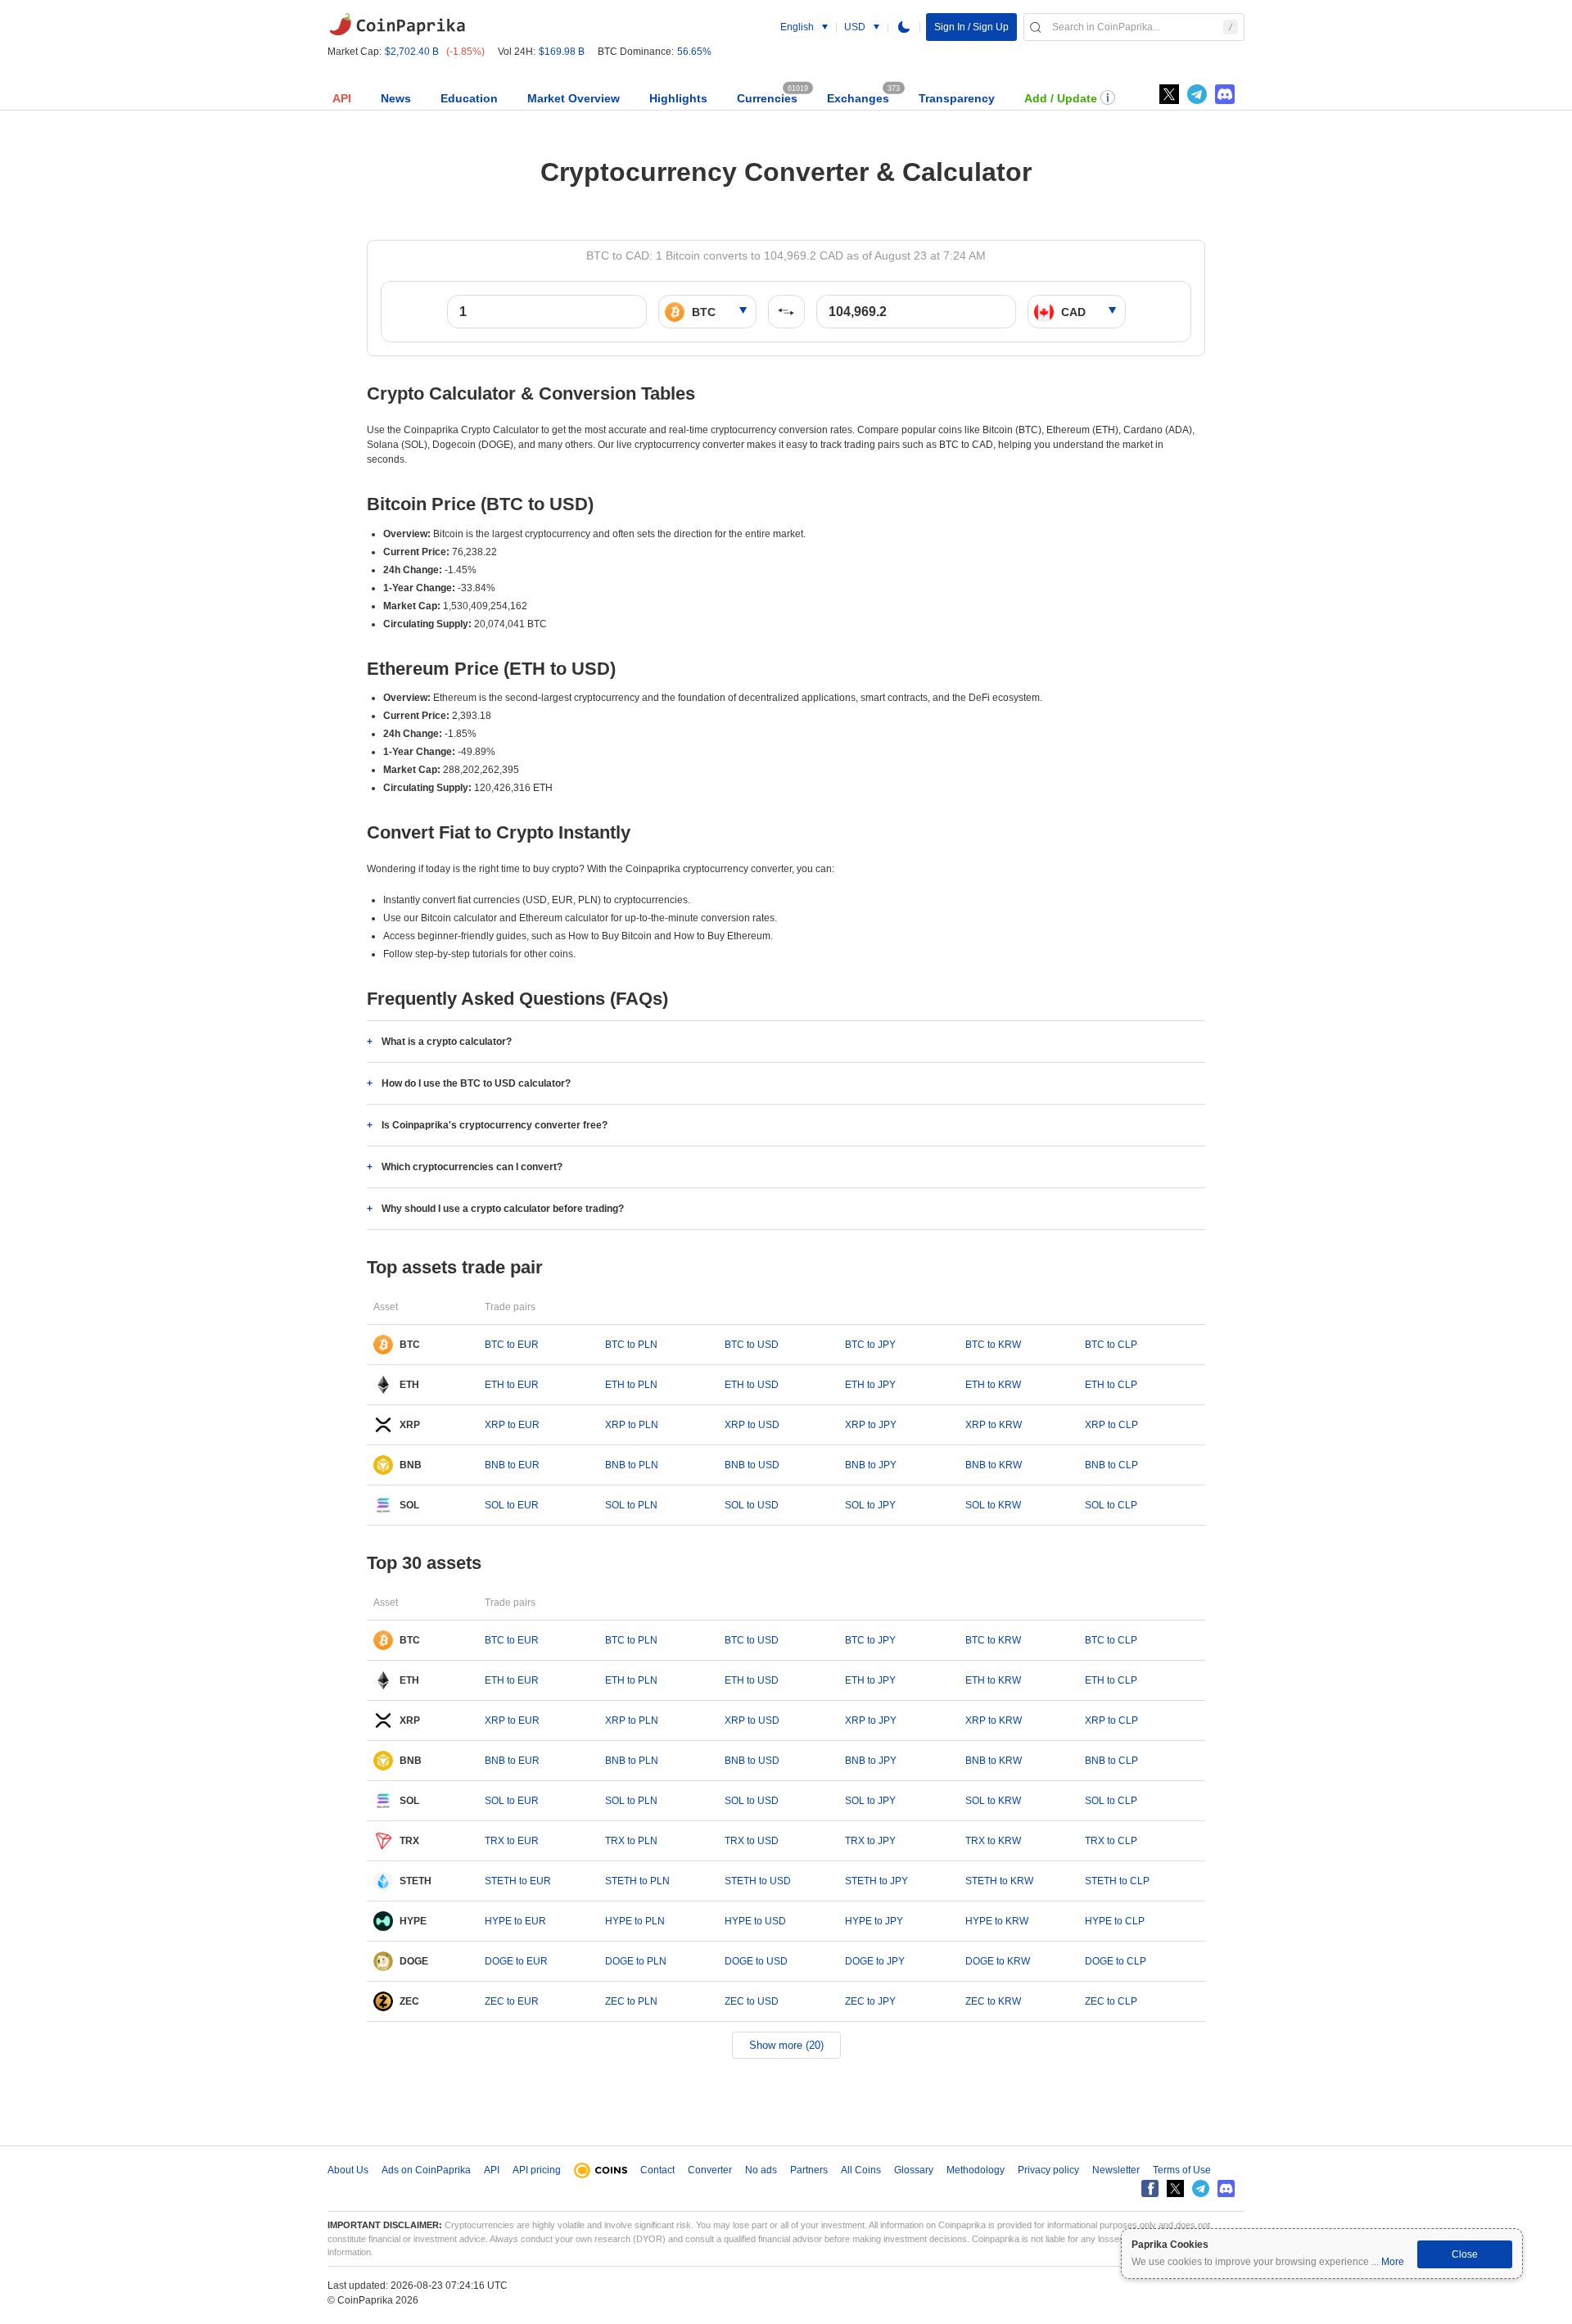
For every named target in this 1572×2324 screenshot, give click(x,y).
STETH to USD (758, 1881)
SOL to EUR (512, 1505)
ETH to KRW (993, 1385)
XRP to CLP (1111, 1425)
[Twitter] (1169, 94)
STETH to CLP (1117, 1881)
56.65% (694, 52)
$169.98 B (562, 52)
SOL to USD (752, 1505)
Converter (710, 2170)
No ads (761, 2170)
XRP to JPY (871, 1425)
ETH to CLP (1111, 1385)
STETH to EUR (518, 1881)
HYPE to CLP (1115, 1921)
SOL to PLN (631, 1505)
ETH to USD (752, 1385)
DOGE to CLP (1116, 1961)
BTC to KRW (993, 1345)
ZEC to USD (752, 2001)
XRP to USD (752, 1425)
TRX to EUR (512, 1841)
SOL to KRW (993, 1505)
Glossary (914, 2170)
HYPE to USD (755, 1921)
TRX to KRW (993, 1841)
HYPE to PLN (635, 1921)
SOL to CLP (1111, 1505)
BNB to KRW (994, 1465)
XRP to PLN (632, 1425)
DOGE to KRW (998, 1961)
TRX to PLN (631, 1841)
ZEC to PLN (631, 2001)
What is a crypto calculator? (447, 1042)
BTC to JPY (870, 1345)
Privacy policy (1048, 2170)
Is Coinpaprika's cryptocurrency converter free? (495, 1125)
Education (469, 98)
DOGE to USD (756, 1961)
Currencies (767, 98)
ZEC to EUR (512, 2001)
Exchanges (858, 98)
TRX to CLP (1111, 1841)
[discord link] (1225, 94)
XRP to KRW (994, 1425)
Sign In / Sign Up (971, 27)
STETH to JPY (876, 1881)
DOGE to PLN (636, 1961)
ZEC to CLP (1111, 2001)
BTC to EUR (512, 1345)
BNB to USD (752, 1465)
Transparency (957, 98)
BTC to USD (752, 1345)
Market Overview (574, 98)
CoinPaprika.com (397, 25)
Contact (657, 2170)
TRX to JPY (870, 1841)
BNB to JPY (871, 1465)
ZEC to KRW (993, 2001)
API (342, 98)
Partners (809, 2170)
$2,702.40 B (412, 52)
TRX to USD (752, 1841)
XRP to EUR (512, 1425)
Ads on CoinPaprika (426, 2170)
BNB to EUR (512, 1465)
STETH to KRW (999, 1881)
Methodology (976, 2170)
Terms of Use (1182, 2170)
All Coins (861, 2170)
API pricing (537, 2170)
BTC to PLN (631, 1345)
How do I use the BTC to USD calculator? (476, 1083)
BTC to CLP (1111, 1345)
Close (1465, 2254)
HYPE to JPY (874, 1921)
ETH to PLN (631, 1385)
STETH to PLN (637, 1881)
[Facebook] (1150, 2188)
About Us (348, 2170)
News (396, 98)
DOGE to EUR (516, 1961)
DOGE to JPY (875, 1961)
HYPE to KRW (997, 1921)
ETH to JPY (870, 1385)
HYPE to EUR (515, 1921)
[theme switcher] (904, 27)
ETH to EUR (512, 1385)
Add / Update (1061, 98)
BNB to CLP (1111, 1465)
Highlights (678, 98)
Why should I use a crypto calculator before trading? (503, 1209)
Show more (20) (786, 2045)
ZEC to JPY (870, 2001)
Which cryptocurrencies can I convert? (472, 1167)
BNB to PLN (632, 1465)
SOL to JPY (870, 1505)
